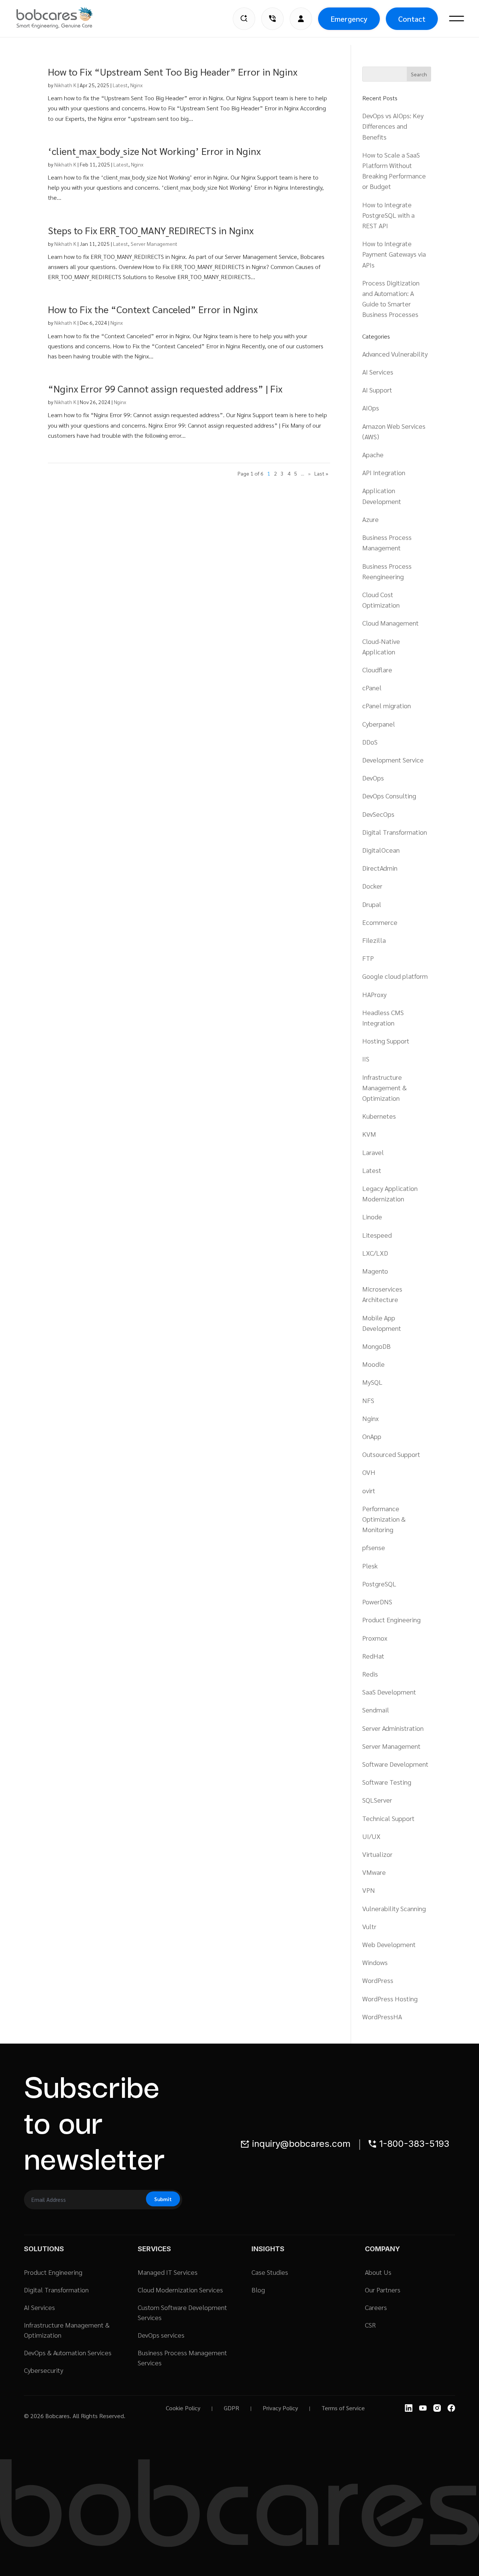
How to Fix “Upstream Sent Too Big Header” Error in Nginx (173, 71)
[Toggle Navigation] (457, 19)
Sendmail (376, 1710)
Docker (372, 886)
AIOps (371, 408)
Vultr (369, 1926)
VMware (374, 1872)
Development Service (393, 760)
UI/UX (371, 1836)
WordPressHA (382, 2016)
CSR (370, 2325)
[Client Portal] (301, 19)
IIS (366, 1059)
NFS (368, 1400)
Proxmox (375, 1638)
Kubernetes (379, 1116)
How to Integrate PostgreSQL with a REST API (388, 215)
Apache (373, 454)
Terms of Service (343, 2408)
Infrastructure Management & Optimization (385, 1087)
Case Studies (270, 2272)
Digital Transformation (395, 832)
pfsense (374, 1547)
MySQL (372, 1382)
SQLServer (377, 1800)
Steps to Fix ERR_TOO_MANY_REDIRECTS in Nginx (151, 230)
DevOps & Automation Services (68, 2352)
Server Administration (393, 1728)
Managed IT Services (168, 2272)
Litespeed (377, 1235)
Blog (258, 2290)
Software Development (395, 1764)
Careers (376, 2307)
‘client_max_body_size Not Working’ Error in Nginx (154, 151)
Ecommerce (380, 922)
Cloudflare (377, 670)
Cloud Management (390, 623)
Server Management (154, 244)
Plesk (370, 1566)
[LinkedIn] (409, 2408)
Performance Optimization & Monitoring (384, 1519)
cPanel (372, 687)
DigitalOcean (381, 850)
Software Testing (387, 1782)
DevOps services (161, 2335)
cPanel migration (387, 705)
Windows (375, 1962)
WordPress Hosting (390, 1999)
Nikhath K (65, 85)
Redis (370, 1674)
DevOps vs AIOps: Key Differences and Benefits (393, 126)
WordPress (378, 1980)
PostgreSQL (379, 1584)
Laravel (373, 1152)
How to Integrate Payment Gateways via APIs (394, 254)
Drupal (372, 904)
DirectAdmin (380, 868)
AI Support (377, 390)
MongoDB (376, 1346)
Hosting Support (386, 1041)
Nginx (136, 85)
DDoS (370, 742)
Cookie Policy (183, 2408)
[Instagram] (437, 2408)
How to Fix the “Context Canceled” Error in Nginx (153, 309)
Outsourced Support (391, 1454)
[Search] (244, 19)
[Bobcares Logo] (64, 18)
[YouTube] (423, 2408)
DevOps (373, 778)
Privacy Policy (280, 2408)
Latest (120, 85)
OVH (369, 1472)
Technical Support (388, 1818)
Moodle (373, 1364)
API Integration (384, 472)
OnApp (372, 1436)
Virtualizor (377, 1854)
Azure (370, 519)
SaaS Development (389, 1692)
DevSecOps (378, 814)
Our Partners (383, 2290)
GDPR (231, 2408)
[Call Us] (272, 19)
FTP (368, 958)
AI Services (378, 372)
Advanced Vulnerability (395, 354)
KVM (369, 1134)
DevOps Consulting (389, 796)
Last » (321, 473)
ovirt (369, 1490)
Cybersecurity (44, 2370)
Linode (372, 1217)
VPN (369, 1890)
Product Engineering (391, 1619)
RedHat (373, 1656)
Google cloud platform (395, 976)
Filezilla (374, 940)
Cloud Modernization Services (180, 2290)
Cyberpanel (379, 724)
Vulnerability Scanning (394, 1908)
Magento (375, 1271)
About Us (378, 2272)
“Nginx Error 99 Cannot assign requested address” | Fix (165, 388)
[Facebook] (451, 2408)
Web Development (389, 1944)
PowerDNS (377, 1602)
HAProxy (374, 994)
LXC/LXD (375, 1253)
